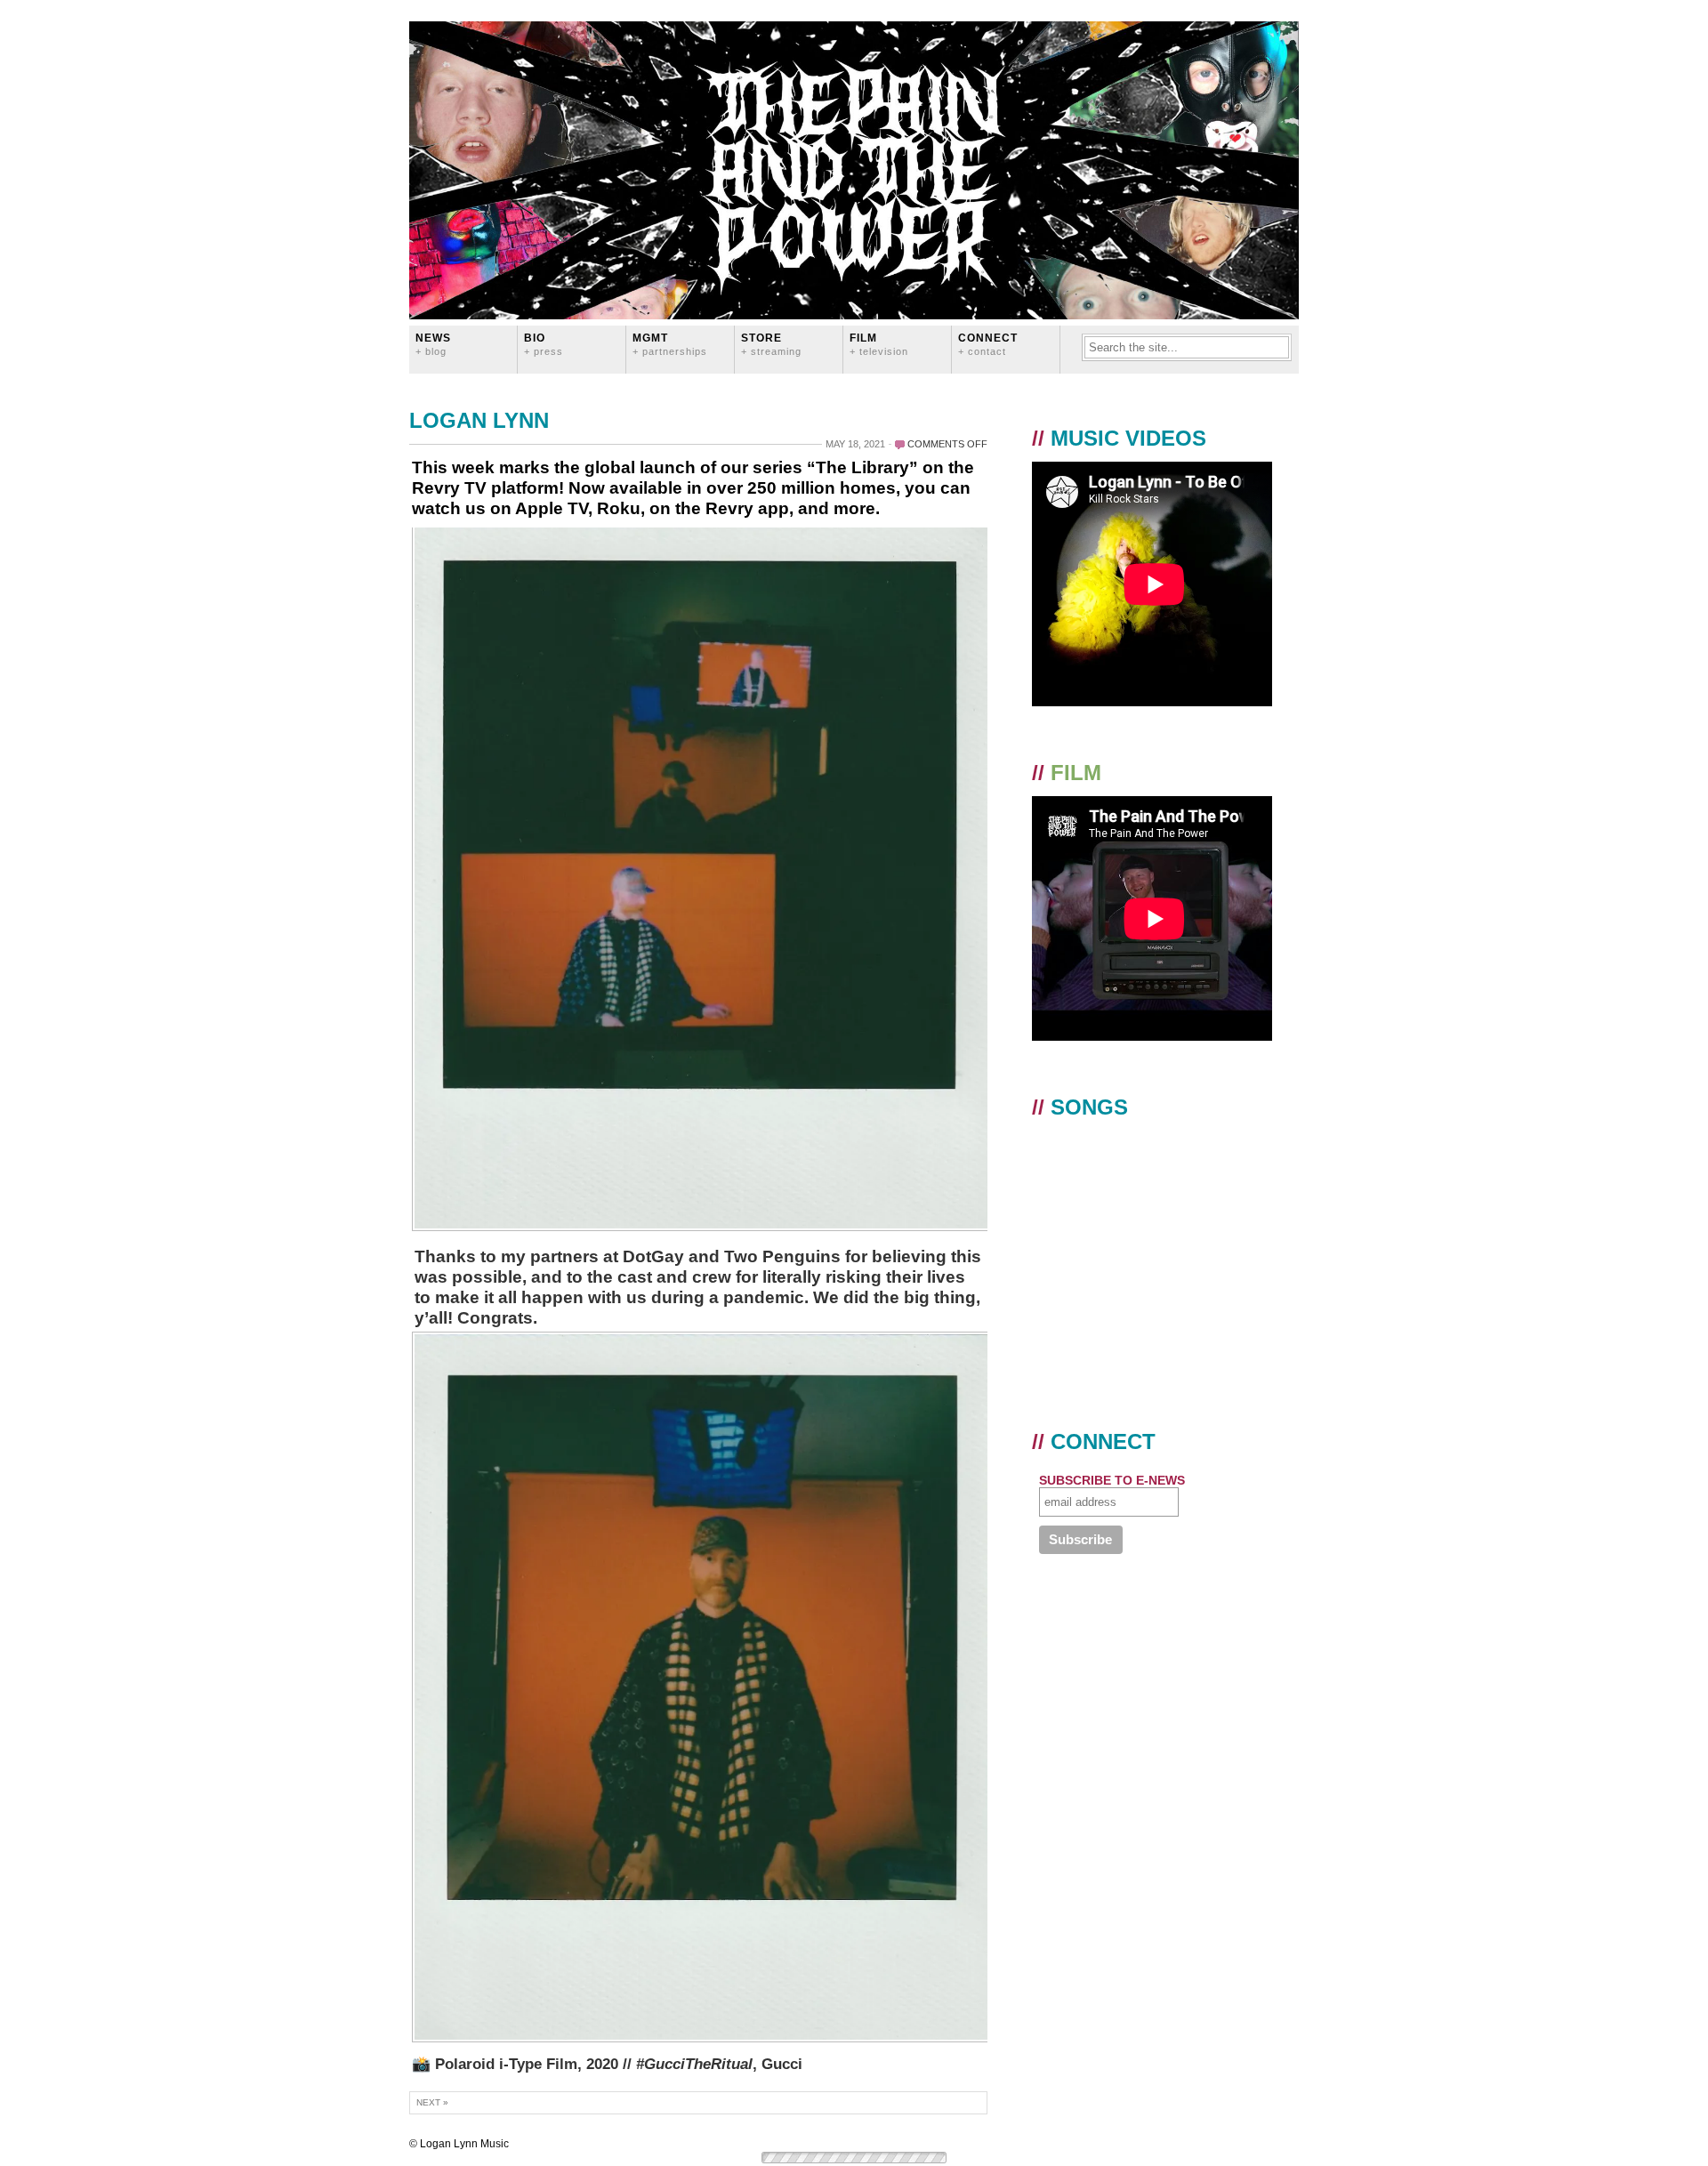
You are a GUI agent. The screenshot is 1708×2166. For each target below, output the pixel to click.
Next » (432, 2102)
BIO (544, 344)
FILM (879, 344)
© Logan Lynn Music (459, 2144)
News (433, 344)
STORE (771, 344)
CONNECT (988, 344)
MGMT (670, 344)
